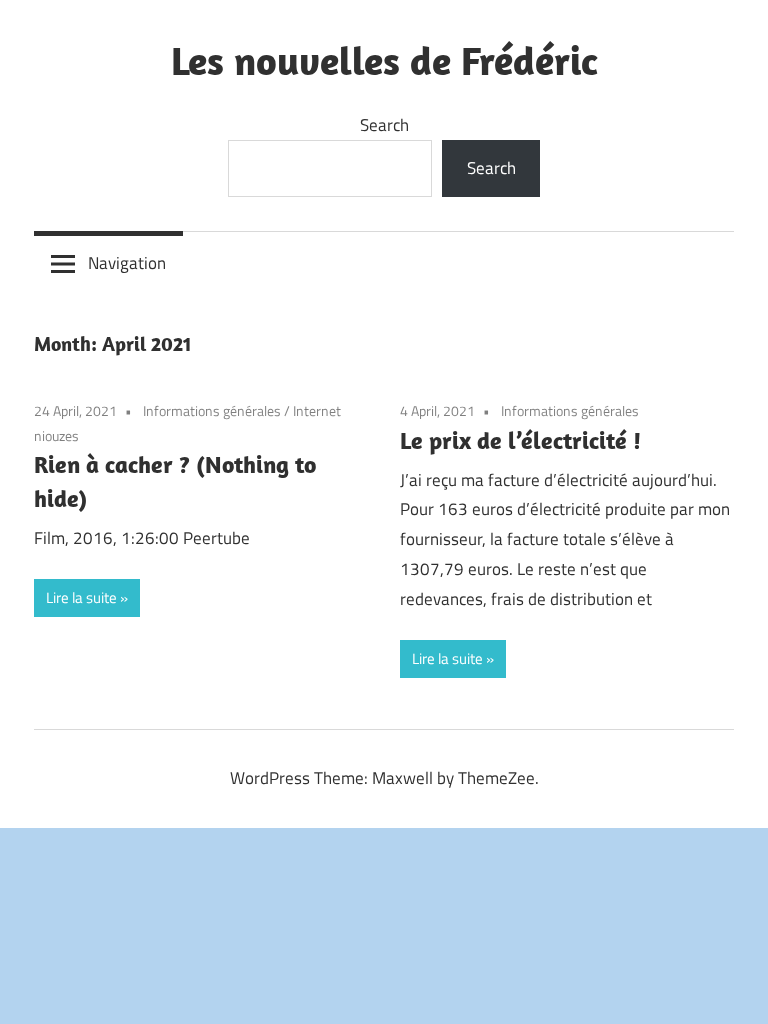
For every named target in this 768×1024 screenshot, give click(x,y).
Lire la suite (81, 597)
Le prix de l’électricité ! (520, 440)
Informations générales (212, 410)
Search (384, 125)
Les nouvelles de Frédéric (384, 60)
